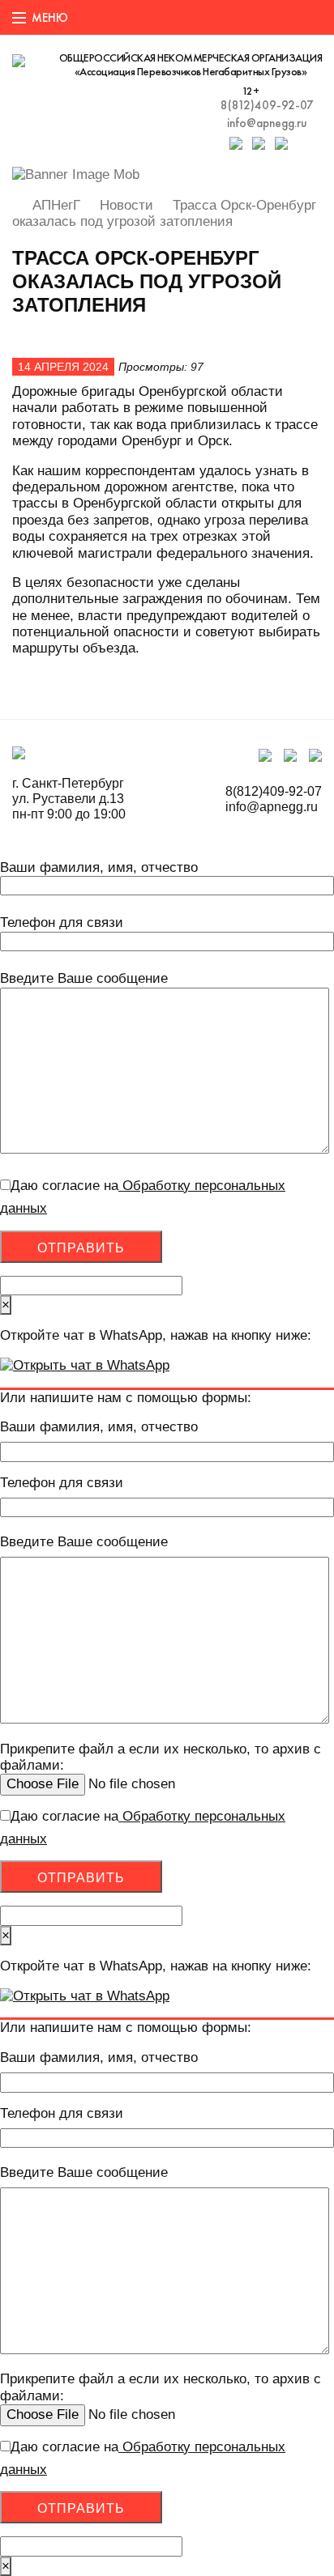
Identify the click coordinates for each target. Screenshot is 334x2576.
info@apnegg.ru (267, 123)
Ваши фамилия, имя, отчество (99, 867)
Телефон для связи (62, 922)
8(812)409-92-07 (267, 105)
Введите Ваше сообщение (84, 978)
